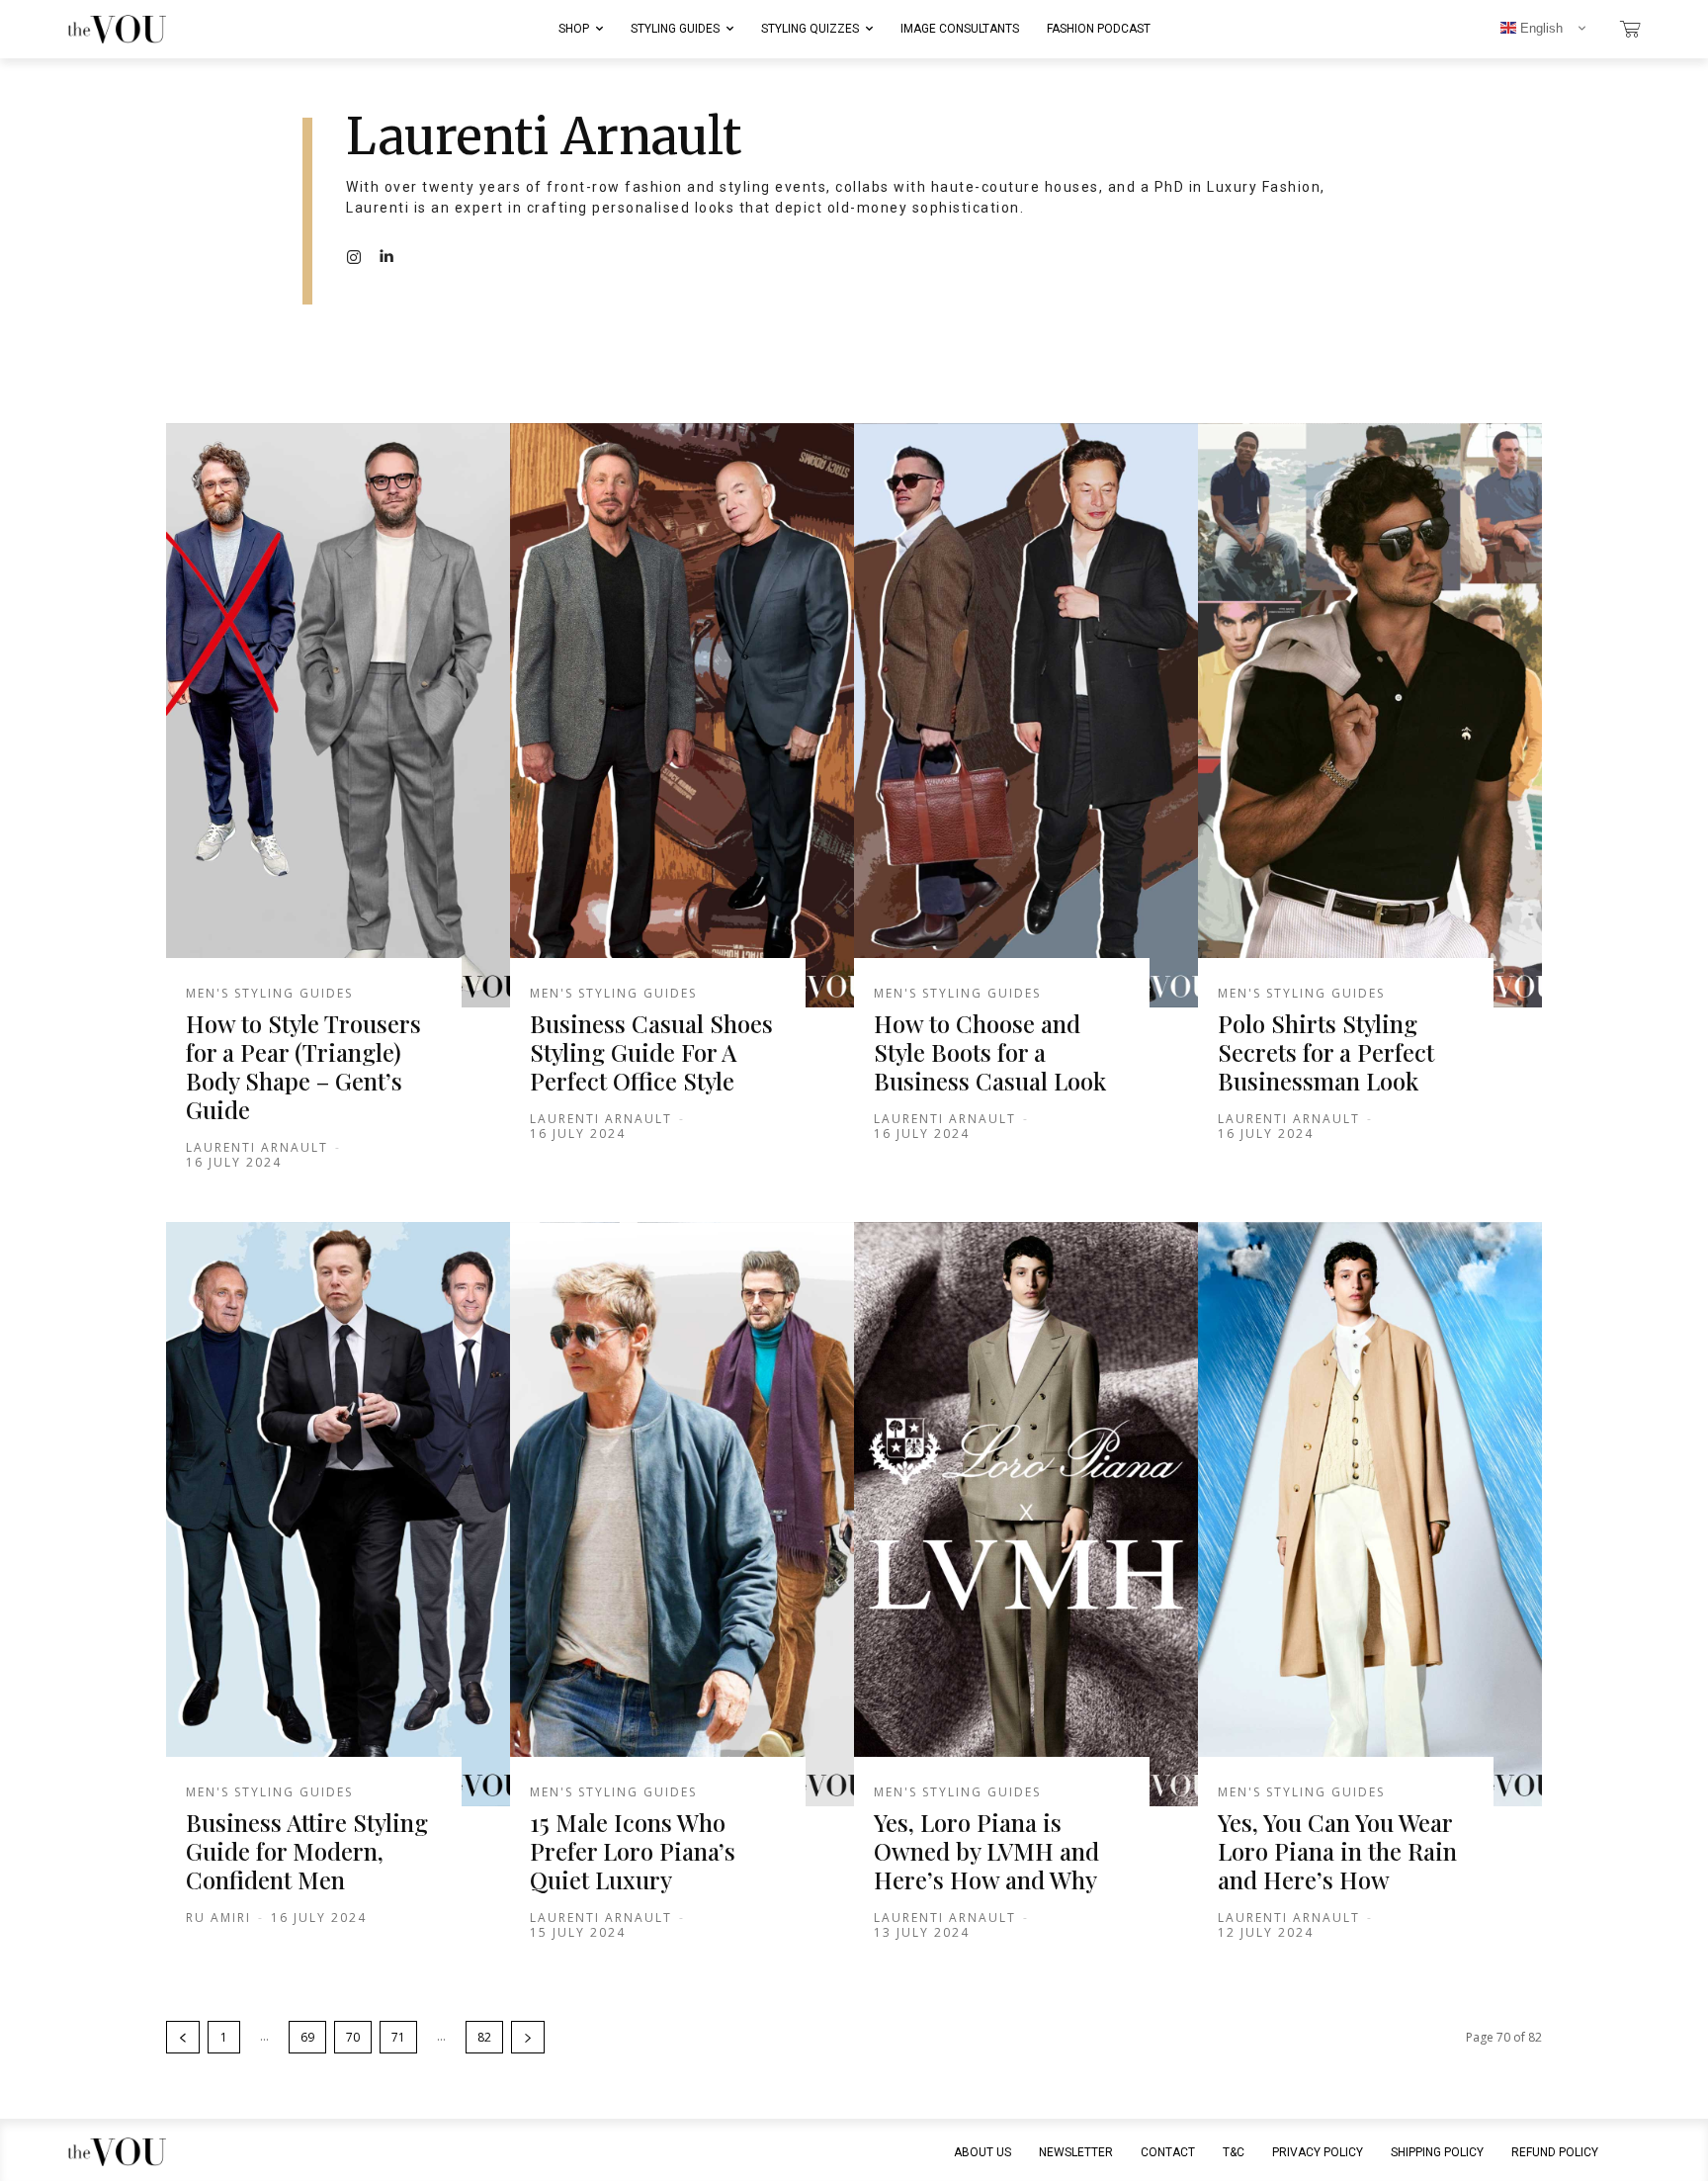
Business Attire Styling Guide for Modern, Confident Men (307, 1851)
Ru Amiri (218, 1918)
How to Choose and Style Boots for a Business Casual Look (990, 1052)
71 (398, 2037)
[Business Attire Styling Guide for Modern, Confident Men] (338, 1515)
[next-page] (528, 2037)
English (1539, 28)
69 (307, 2037)
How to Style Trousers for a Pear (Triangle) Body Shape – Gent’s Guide (303, 1066)
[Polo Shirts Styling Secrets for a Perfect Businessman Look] (1370, 716)
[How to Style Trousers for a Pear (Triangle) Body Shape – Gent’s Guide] (338, 716)
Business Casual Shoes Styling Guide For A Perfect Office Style (651, 1052)
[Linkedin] (385, 257)
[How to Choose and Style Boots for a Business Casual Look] (1026, 716)
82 (484, 2037)
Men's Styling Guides (269, 994)
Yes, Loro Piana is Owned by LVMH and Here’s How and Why (986, 1851)
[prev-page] (183, 2037)
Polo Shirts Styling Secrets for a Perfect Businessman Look (1326, 1052)
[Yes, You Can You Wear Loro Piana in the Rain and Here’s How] (1370, 1515)
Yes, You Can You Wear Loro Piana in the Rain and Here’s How (1337, 1851)
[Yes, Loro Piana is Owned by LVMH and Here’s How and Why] (1026, 1515)
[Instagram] (354, 257)
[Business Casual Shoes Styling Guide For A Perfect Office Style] (682, 716)
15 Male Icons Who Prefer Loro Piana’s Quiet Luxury (633, 1851)
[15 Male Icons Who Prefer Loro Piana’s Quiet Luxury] (682, 1515)
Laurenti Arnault (257, 1147)
